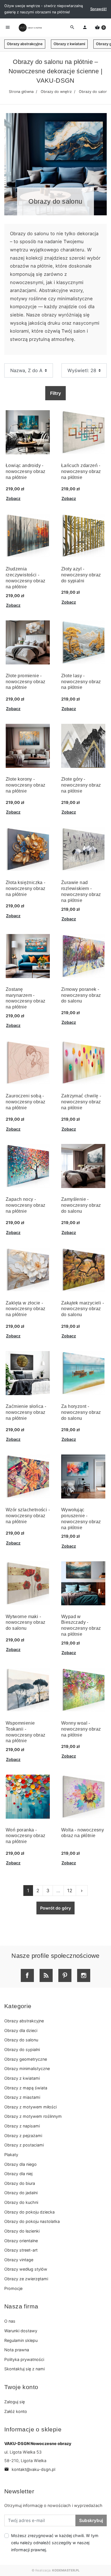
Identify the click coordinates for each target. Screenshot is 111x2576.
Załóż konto (16, 2411)
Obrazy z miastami (22, 2097)
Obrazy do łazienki (22, 2231)
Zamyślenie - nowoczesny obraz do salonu (81, 1205)
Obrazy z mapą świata (26, 2088)
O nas (10, 2321)
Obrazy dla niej (18, 2174)
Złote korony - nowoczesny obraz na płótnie (25, 785)
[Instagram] (84, 1975)
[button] (100, 28)
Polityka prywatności (24, 2359)
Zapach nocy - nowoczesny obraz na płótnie (25, 1205)
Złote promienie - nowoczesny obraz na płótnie (25, 682)
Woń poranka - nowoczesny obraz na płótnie (25, 1836)
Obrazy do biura (20, 2183)
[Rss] (46, 1975)
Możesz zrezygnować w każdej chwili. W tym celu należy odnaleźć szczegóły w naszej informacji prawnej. (55, 2543)
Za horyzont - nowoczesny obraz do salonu (81, 1412)
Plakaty (11, 2155)
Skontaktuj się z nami (24, 2369)
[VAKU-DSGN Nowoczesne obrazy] (30, 28)
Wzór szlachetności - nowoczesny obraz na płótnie (28, 1516)
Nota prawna (17, 2350)
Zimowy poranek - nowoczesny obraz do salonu (81, 995)
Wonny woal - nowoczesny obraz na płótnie (81, 1729)
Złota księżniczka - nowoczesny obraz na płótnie (26, 888)
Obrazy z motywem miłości (30, 2107)
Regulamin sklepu (21, 2340)
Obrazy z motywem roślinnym (33, 2116)
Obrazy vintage (19, 2260)
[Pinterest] (65, 1975)
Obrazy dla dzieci (21, 2030)
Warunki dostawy (21, 2331)
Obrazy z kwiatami (69, 44)
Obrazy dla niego (20, 2164)
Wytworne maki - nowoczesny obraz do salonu (25, 1622)
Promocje (13, 2288)
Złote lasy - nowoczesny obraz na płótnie (81, 682)
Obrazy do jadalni (21, 2193)
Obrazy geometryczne (26, 2059)
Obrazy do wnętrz (56, 92)
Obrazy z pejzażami (23, 2136)
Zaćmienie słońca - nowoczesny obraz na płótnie (26, 1412)
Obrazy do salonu (21, 2040)
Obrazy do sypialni (22, 2049)
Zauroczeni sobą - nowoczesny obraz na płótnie (25, 1102)
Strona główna (21, 92)
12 (70, 1891)
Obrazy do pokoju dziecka (29, 2212)
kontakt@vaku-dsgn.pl (30, 2469)
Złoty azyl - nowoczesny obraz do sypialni (81, 575)
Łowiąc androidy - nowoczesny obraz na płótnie (25, 471)
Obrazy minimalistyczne (27, 2068)
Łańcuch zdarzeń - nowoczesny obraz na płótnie (81, 471)
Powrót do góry (55, 1908)
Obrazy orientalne (21, 2241)
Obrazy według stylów (26, 2269)
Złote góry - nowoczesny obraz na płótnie (81, 785)
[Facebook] (27, 1975)
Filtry (55, 393)
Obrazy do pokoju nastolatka (32, 2221)
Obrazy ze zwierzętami (26, 2279)
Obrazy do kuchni (21, 2202)
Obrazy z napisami (22, 2126)
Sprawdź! (98, 9)
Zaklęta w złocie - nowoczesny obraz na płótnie (25, 1309)
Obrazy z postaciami (24, 2145)
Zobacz (13, 498)
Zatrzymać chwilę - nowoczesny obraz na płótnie (81, 1102)
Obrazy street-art (21, 2250)
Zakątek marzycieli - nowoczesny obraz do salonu (83, 1309)
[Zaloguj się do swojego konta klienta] (85, 28)
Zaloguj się (15, 2402)
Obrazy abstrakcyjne (25, 44)
